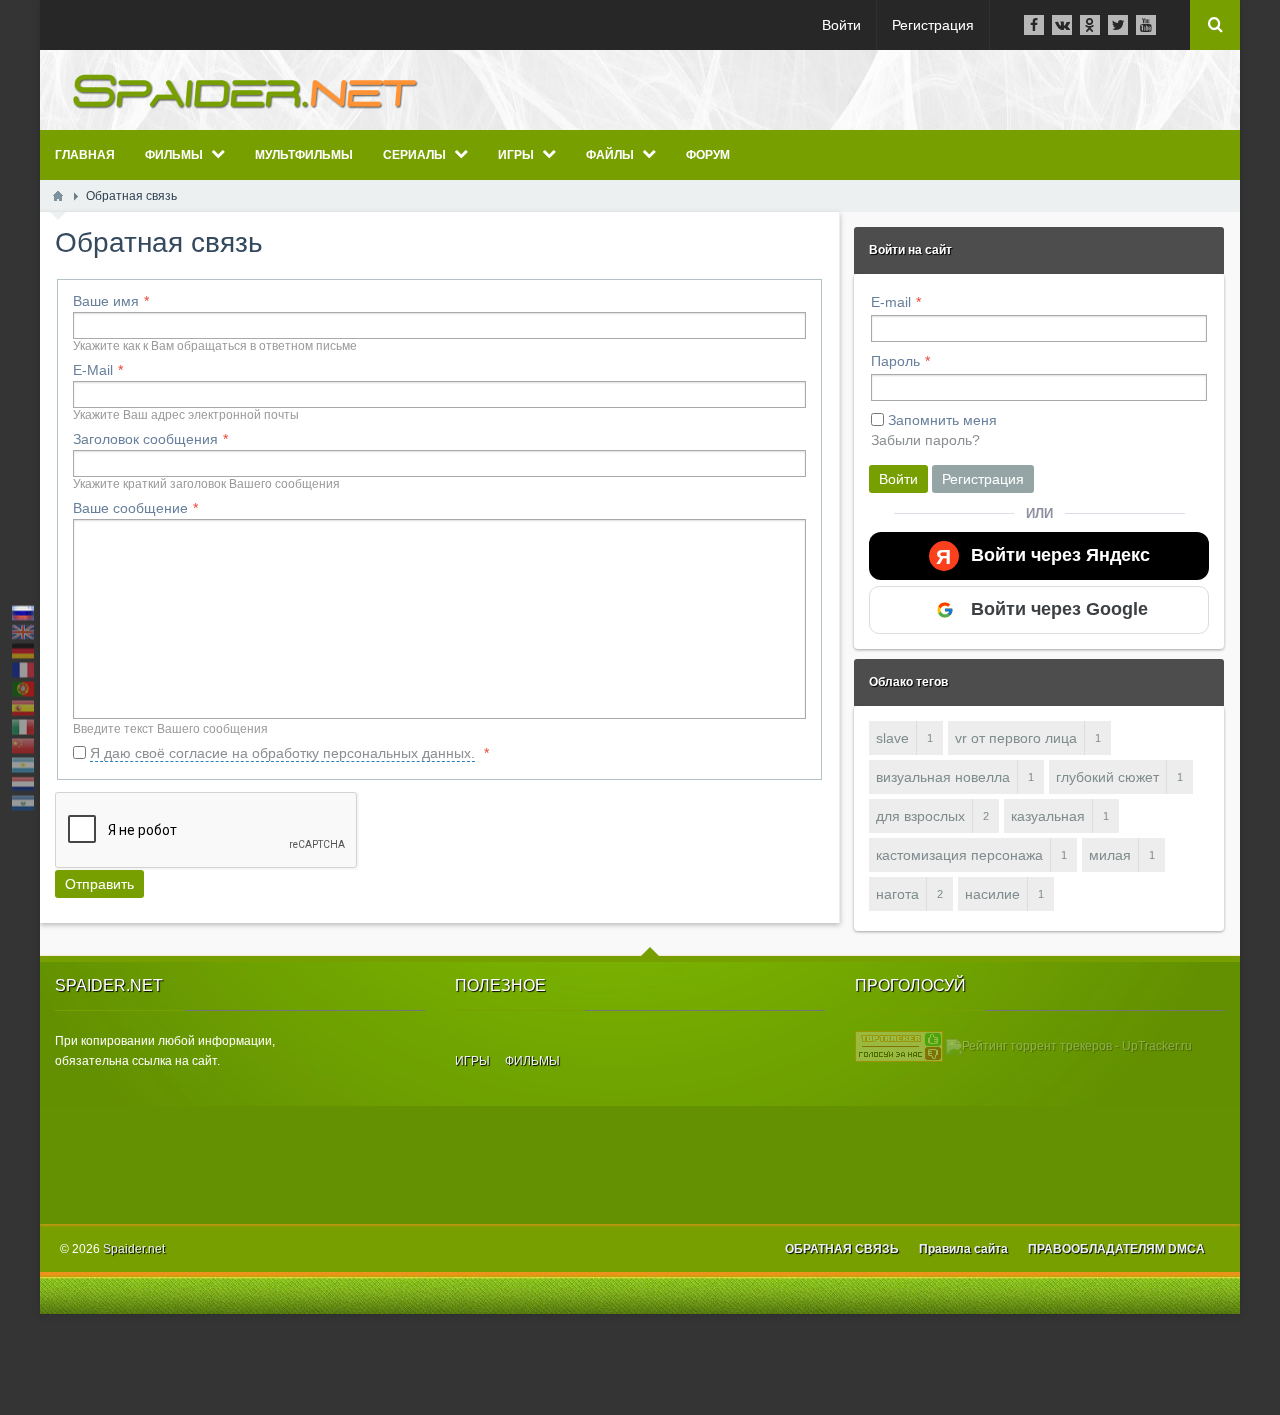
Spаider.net (134, 1249)
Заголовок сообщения (145, 439)
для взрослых (920, 816)
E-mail (891, 302)
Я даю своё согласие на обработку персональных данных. (282, 753)
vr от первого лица (1016, 738)
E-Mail (93, 370)
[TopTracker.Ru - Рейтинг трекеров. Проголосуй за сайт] (899, 1046)
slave (892, 738)
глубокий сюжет (1107, 777)
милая (1110, 855)
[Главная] (58, 196)
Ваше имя (106, 301)
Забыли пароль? (925, 440)
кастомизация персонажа (959, 855)
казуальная (1048, 816)
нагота (897, 894)
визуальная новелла (943, 777)
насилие (992, 894)
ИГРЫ (472, 1061)
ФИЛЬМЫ (532, 1061)
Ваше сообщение (130, 508)
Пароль (895, 361)
